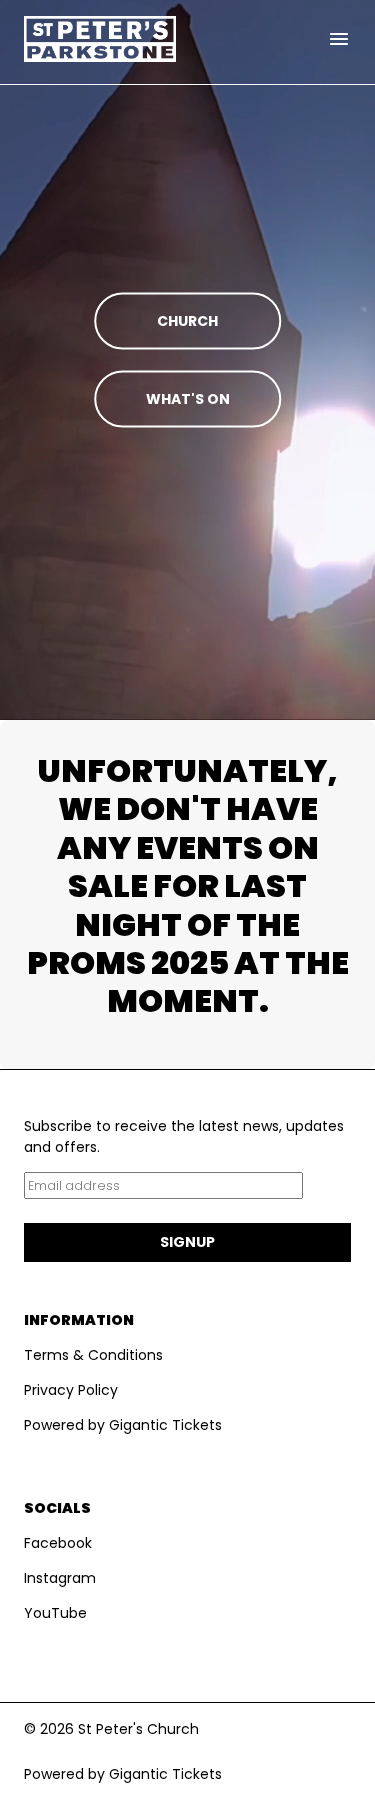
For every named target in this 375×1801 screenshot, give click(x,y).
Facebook (58, 1543)
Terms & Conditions (93, 1355)
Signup (187, 1242)
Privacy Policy (71, 1390)
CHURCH (187, 321)
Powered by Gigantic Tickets (123, 1425)
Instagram (60, 1578)
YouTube (55, 1613)
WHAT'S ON (188, 399)
